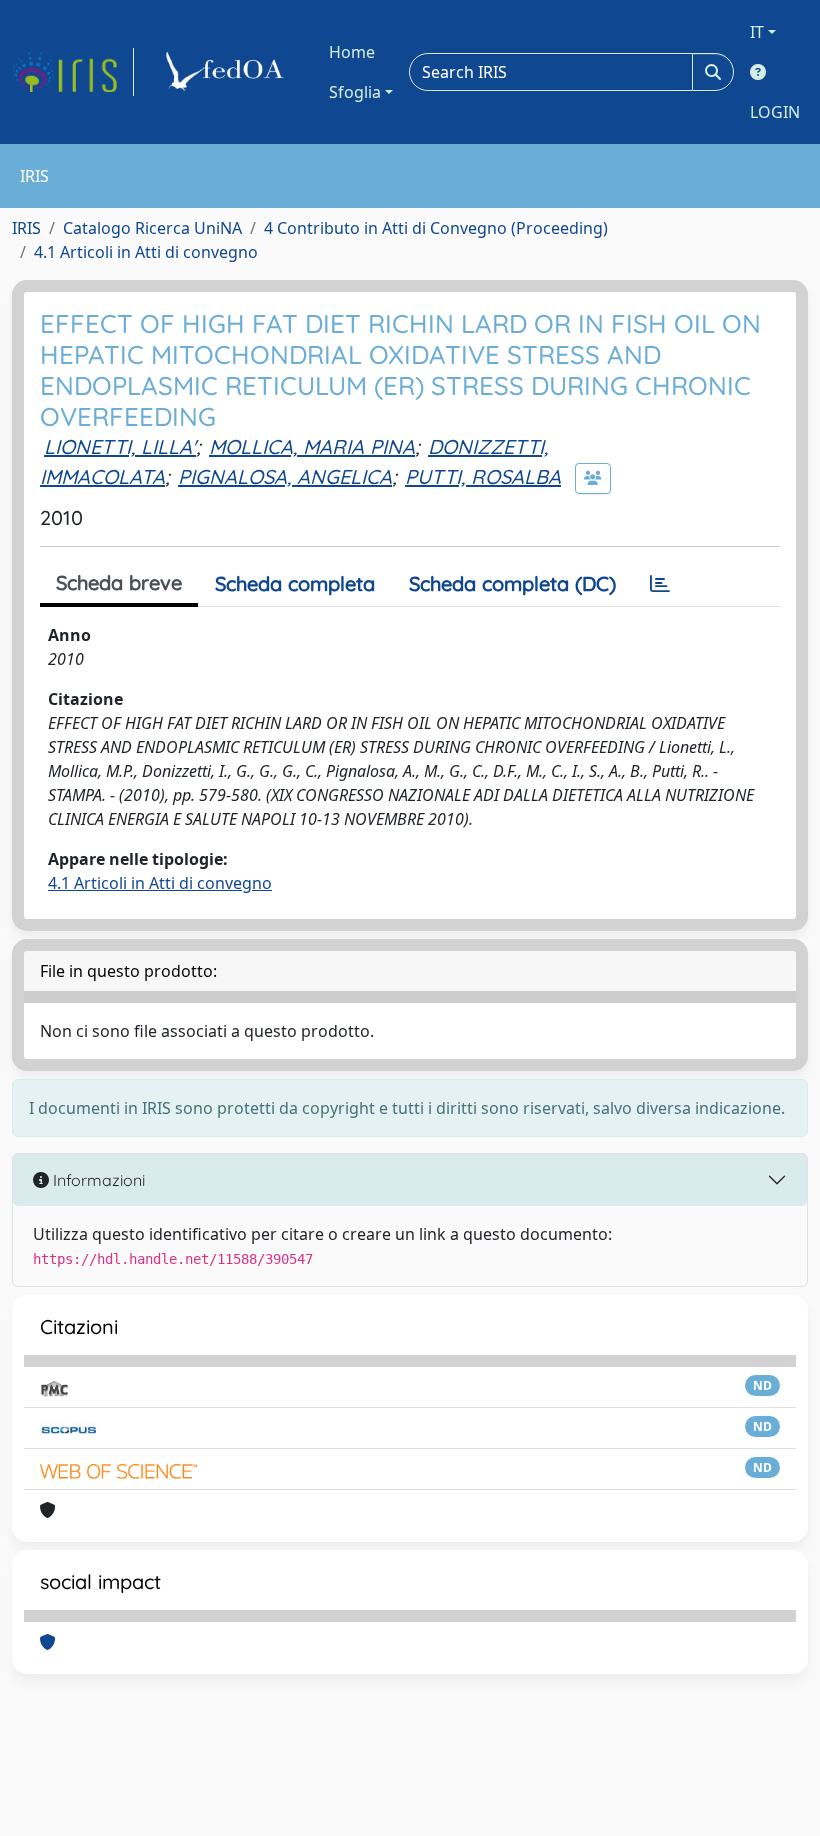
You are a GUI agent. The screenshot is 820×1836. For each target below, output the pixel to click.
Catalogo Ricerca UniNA (152, 228)
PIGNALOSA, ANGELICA (285, 476)
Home (352, 52)
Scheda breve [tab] (119, 582)
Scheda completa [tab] (295, 583)
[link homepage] (73, 72)
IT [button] (757, 32)
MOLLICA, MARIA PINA (312, 446)
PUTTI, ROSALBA (483, 476)
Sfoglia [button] (355, 92)
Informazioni (97, 1180)
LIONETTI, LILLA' (120, 446)
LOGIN (775, 112)
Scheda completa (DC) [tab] (512, 583)
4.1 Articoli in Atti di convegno (146, 252)
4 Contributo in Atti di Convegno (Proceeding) (436, 228)
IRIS (26, 228)
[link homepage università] (228, 72)
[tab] (660, 584)
